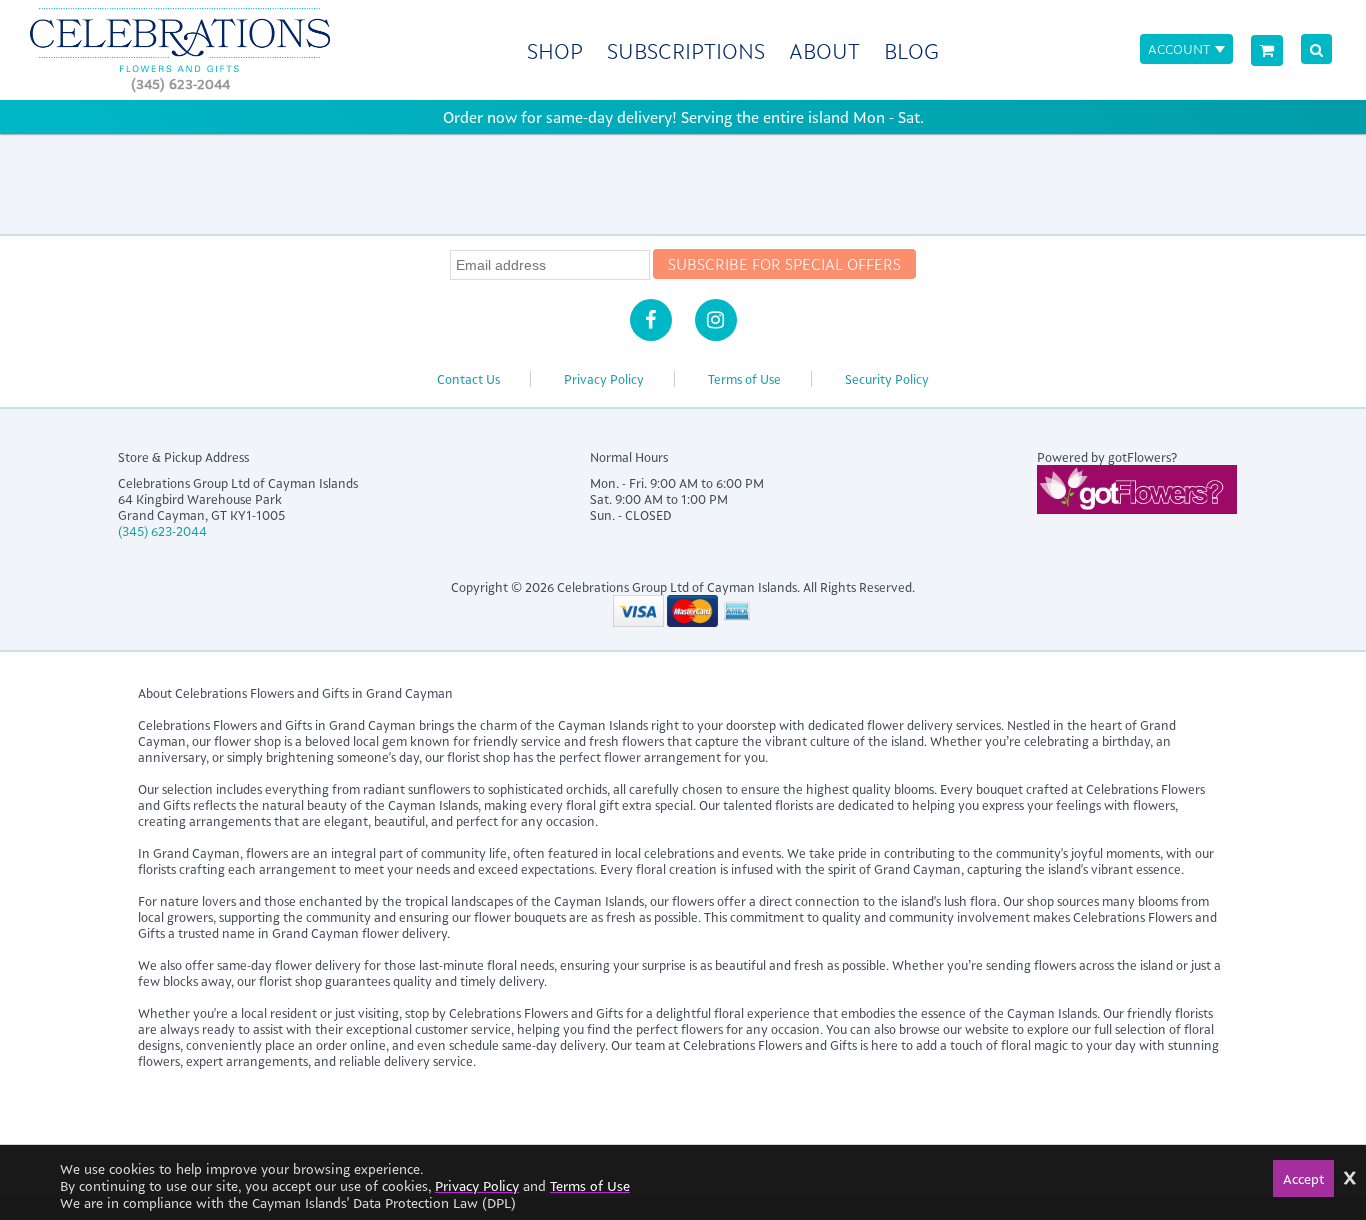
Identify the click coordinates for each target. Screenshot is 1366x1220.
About (824, 50)
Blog (911, 50)
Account (1179, 48)
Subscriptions (686, 50)
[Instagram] (716, 320)
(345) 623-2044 (180, 83)
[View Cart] (1267, 50)
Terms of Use (744, 379)
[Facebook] (651, 320)
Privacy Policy (604, 379)
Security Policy (887, 379)
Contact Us (468, 379)
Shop (555, 50)
